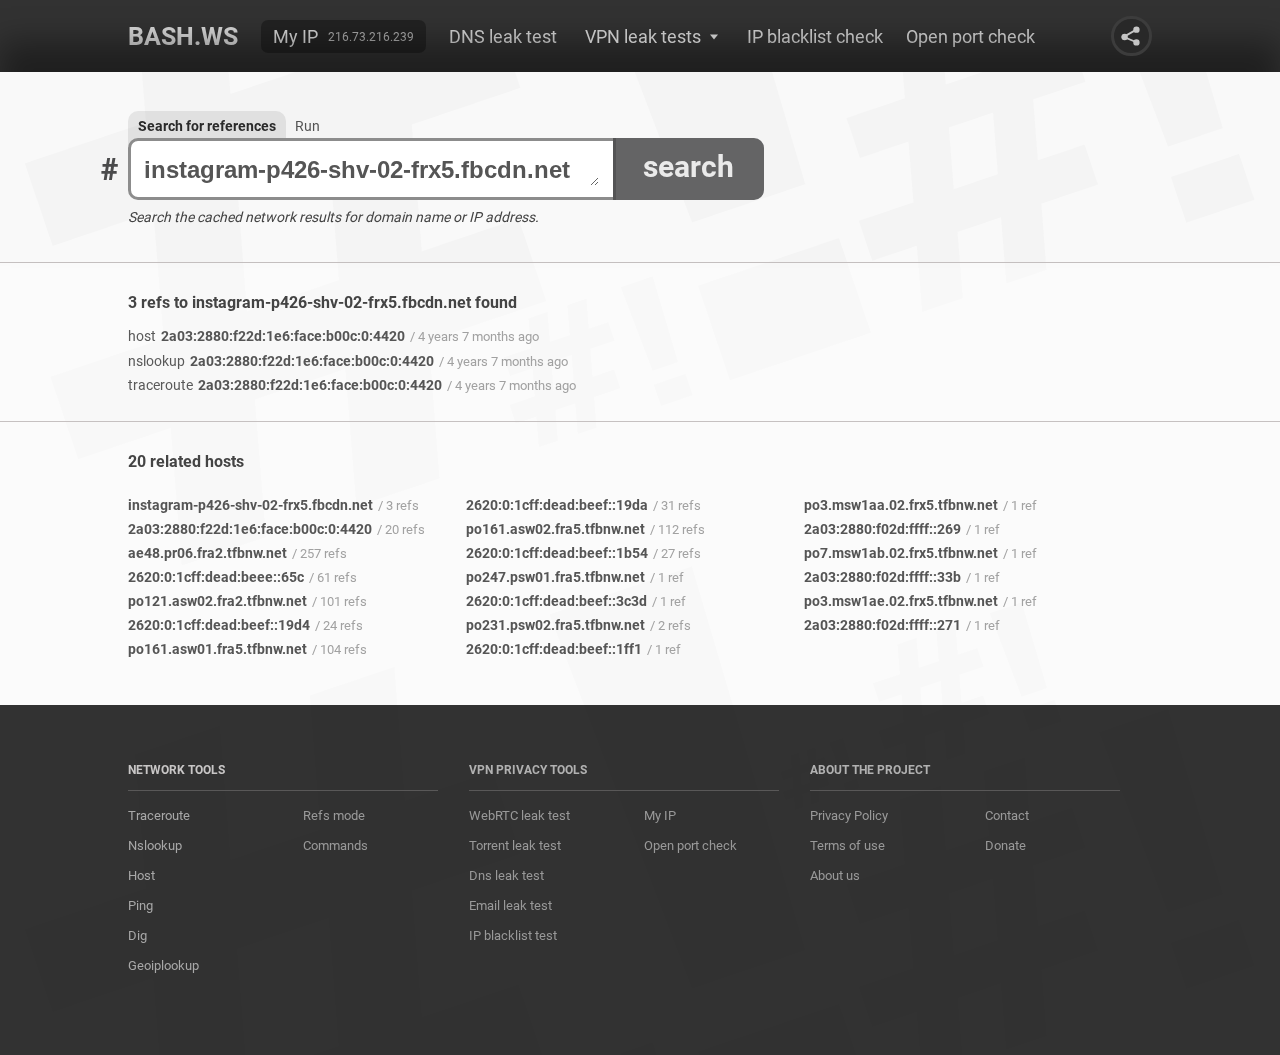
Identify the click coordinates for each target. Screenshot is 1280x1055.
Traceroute (159, 815)
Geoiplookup (163, 965)
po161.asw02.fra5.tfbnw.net (555, 529)
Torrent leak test (515, 845)
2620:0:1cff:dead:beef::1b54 (557, 553)
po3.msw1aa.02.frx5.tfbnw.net (901, 505)
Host (141, 875)
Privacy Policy (849, 815)
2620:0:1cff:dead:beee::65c (216, 577)
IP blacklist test (513, 935)
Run (307, 126)
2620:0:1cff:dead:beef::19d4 (219, 625)
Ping (140, 905)
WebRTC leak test (519, 815)
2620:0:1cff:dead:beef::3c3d (556, 601)
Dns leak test (506, 875)
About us (835, 875)
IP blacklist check (815, 36)
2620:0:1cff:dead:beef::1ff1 (554, 649)
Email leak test (510, 905)
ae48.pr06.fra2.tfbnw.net (207, 553)
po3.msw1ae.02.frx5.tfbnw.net (901, 601)
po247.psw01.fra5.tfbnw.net (555, 577)
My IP (295, 36)
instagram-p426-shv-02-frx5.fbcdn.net (250, 505)
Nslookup (155, 845)
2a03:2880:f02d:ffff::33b (882, 577)
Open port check (970, 36)
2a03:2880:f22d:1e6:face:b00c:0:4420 (266, 336)
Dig (137, 935)
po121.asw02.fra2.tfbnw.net (217, 601)
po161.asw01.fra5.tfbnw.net (217, 649)
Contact (1007, 815)
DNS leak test (503, 36)
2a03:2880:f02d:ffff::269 (882, 529)
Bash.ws (183, 36)
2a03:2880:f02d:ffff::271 (882, 625)
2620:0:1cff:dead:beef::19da (557, 505)
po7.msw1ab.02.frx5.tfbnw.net (901, 553)
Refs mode (334, 815)
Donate (1005, 845)
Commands (335, 845)
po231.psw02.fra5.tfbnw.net (555, 625)
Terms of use (847, 845)
